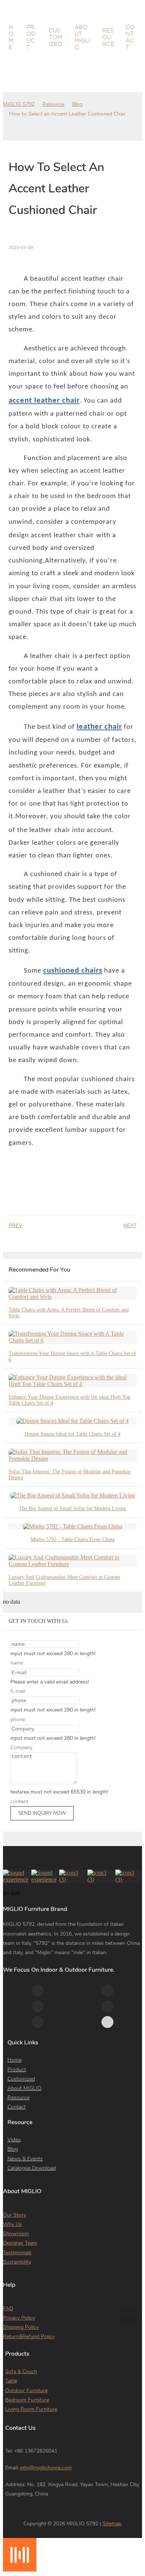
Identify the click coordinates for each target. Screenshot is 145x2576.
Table (11, 2381)
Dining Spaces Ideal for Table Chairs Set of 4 (72, 1434)
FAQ (8, 2309)
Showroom (16, 2234)
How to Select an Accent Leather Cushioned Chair (67, 114)
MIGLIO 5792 (19, 104)
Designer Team (20, 2243)
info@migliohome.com (46, 2468)
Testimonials (17, 2253)
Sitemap (112, 2524)
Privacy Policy (19, 2318)
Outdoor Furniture (26, 2391)
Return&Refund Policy (29, 2336)
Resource (53, 104)
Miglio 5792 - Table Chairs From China (72, 1539)
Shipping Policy (21, 2327)
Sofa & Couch (21, 2372)
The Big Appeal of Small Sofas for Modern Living (72, 1509)
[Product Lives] (20, 2569)
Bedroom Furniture (27, 2400)
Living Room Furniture (31, 2409)
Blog (77, 104)
